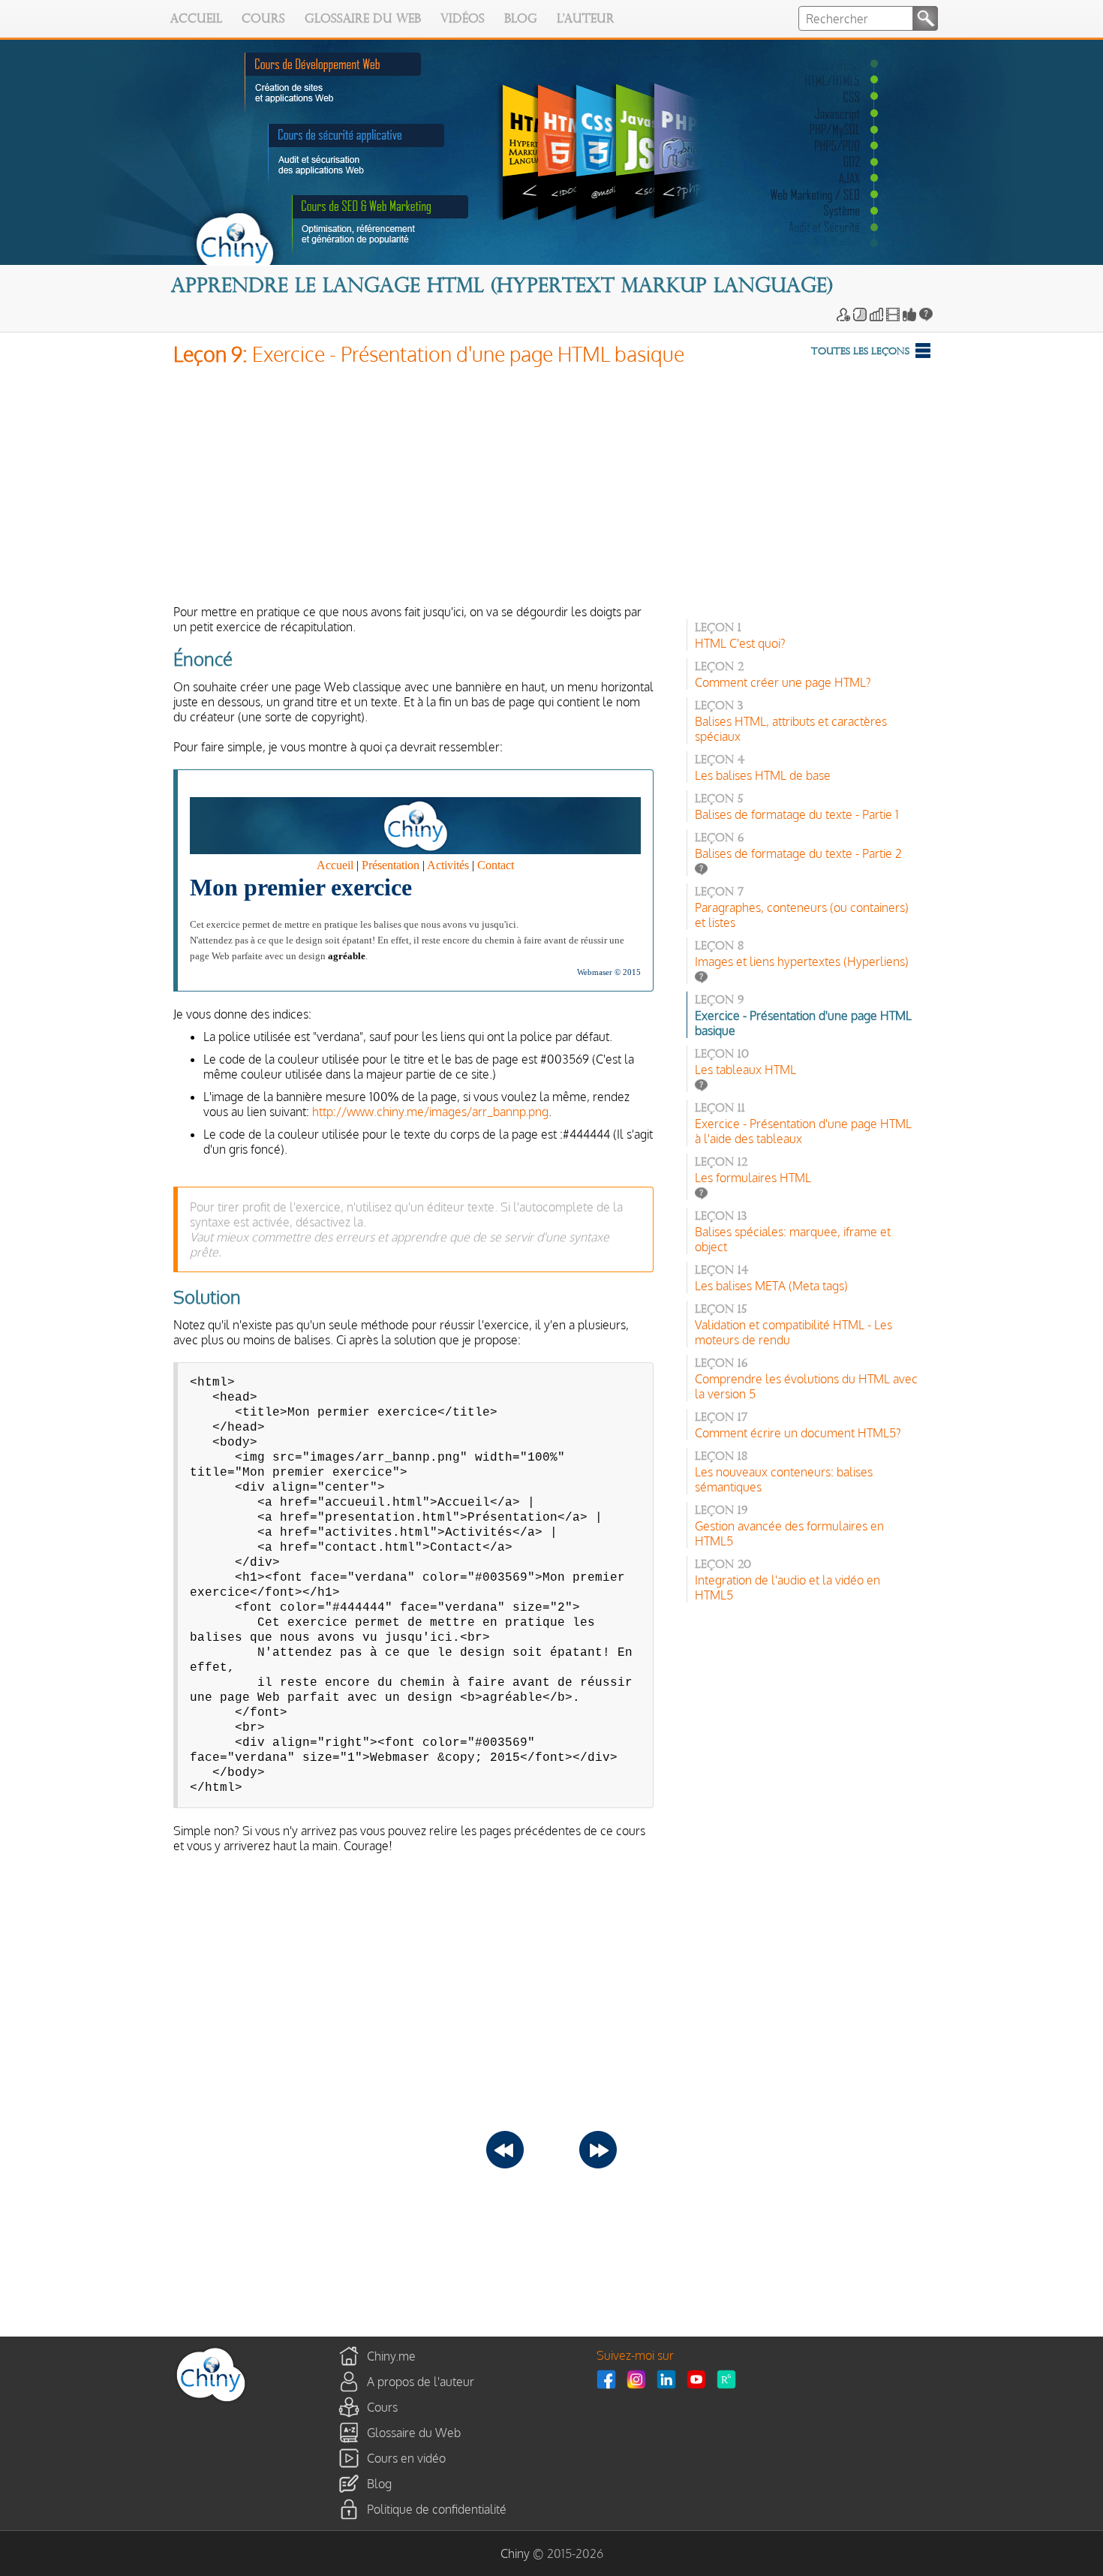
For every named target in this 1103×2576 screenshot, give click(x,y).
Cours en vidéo (406, 2457)
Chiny (515, 2553)
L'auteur (586, 20)
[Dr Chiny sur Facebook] (610, 2379)
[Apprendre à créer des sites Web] (211, 2401)
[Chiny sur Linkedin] (670, 2379)
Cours (263, 20)
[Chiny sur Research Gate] (730, 2379)
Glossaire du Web (363, 20)
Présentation (391, 865)
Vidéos (463, 20)
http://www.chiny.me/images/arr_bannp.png (430, 1112)
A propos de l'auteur (421, 2381)
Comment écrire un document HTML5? (798, 1433)
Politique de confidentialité (437, 2508)
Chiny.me (391, 2355)
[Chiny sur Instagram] (640, 2379)
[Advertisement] (552, 489)
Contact (496, 865)
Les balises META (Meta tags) (771, 1286)
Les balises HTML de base (763, 775)
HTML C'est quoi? (740, 643)
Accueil (196, 20)
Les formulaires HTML (753, 1178)
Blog (521, 20)
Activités (448, 865)
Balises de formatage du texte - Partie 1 (797, 814)
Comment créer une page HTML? (783, 682)
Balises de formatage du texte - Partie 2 (798, 853)
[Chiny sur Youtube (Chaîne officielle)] (700, 2379)
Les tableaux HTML (745, 1070)
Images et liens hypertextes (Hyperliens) (802, 961)
